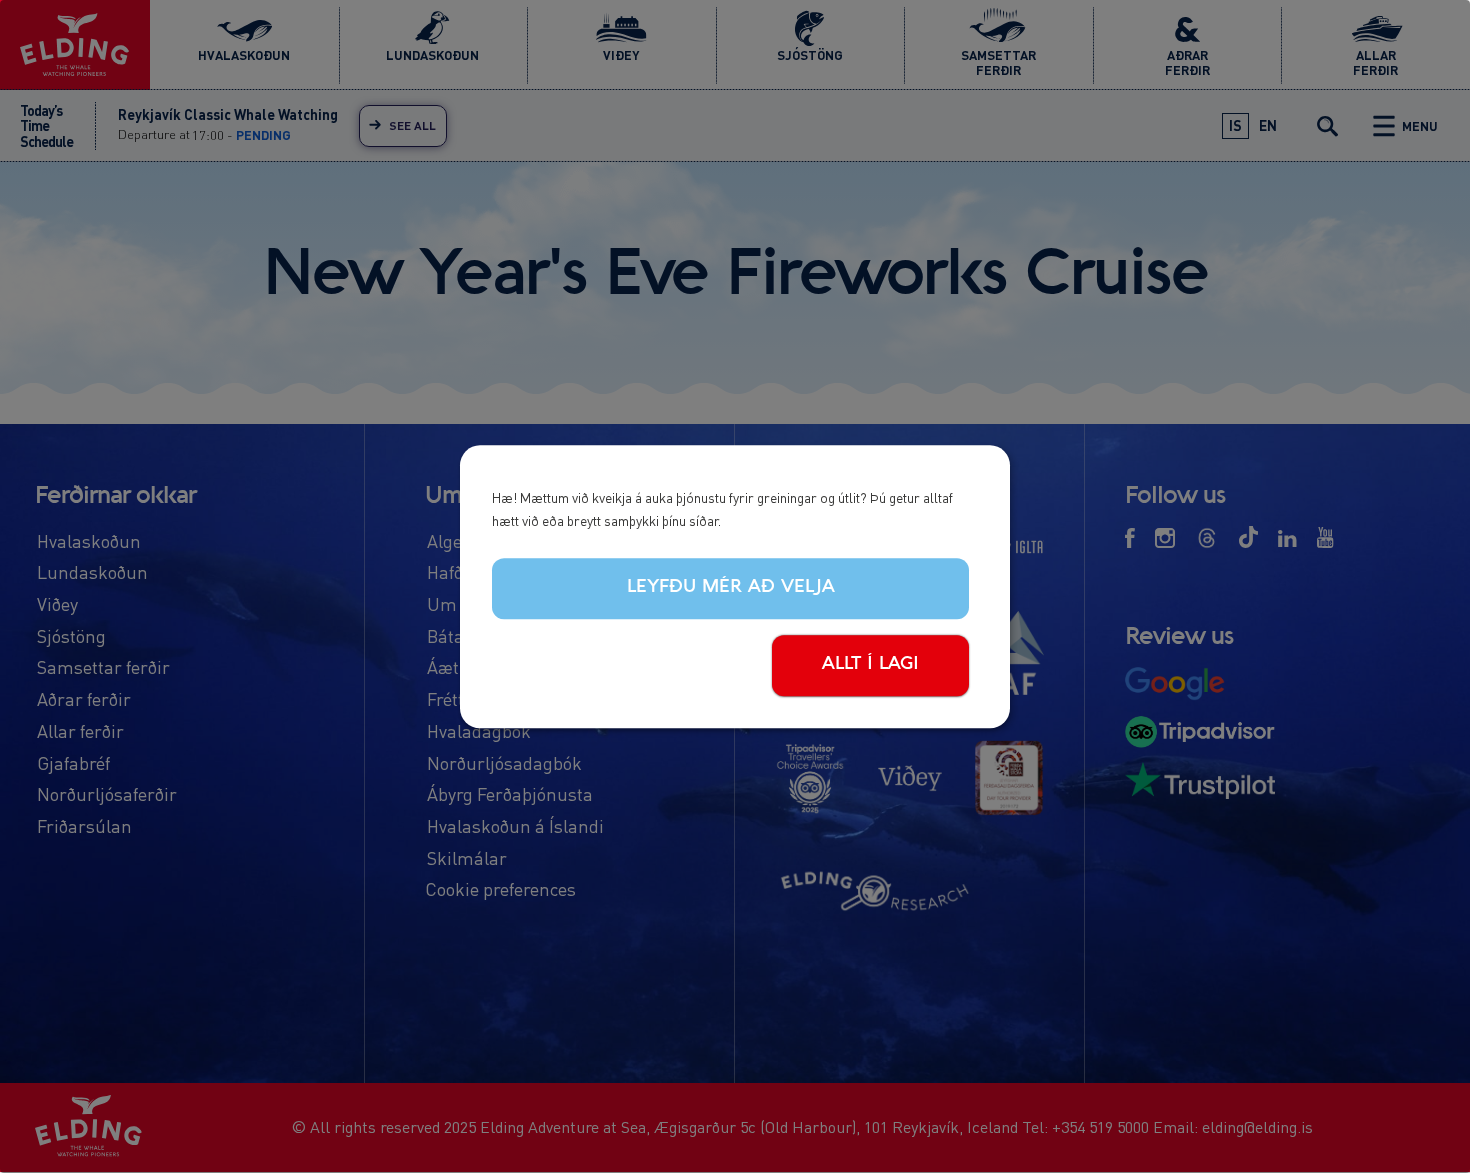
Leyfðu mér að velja (731, 588)
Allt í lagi (870, 664)
